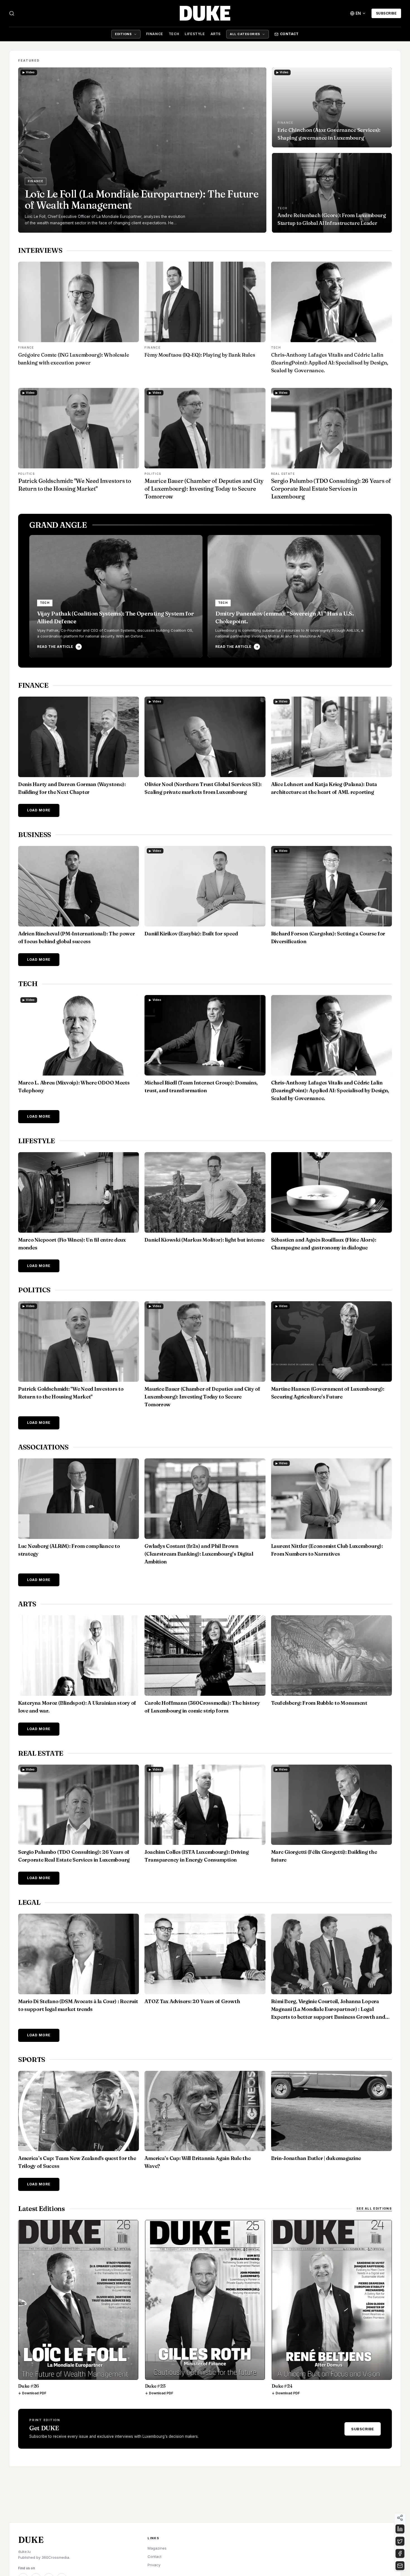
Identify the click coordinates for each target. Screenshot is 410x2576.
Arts (216, 34)
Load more (39, 810)
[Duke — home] (205, 13)
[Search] (12, 13)
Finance (155, 34)
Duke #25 (155, 2386)
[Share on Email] (400, 2566)
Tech (174, 34)
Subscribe (386, 13)
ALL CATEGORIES (245, 34)
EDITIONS (123, 34)
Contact (289, 34)
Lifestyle (195, 34)
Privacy (154, 2565)
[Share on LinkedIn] (400, 2529)
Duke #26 (29, 2386)
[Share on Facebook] (400, 2553)
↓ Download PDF (32, 2393)
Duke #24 (282, 2386)
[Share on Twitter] (400, 2541)
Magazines (157, 2548)
